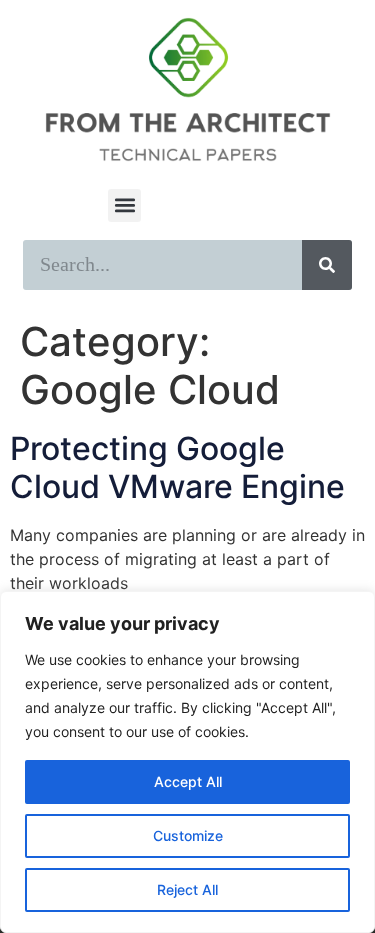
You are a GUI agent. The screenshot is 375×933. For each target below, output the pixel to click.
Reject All (187, 889)
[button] (124, 205)
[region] (187, 762)
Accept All (188, 781)
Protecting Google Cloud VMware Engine (177, 467)
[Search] (327, 265)
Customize (188, 835)
